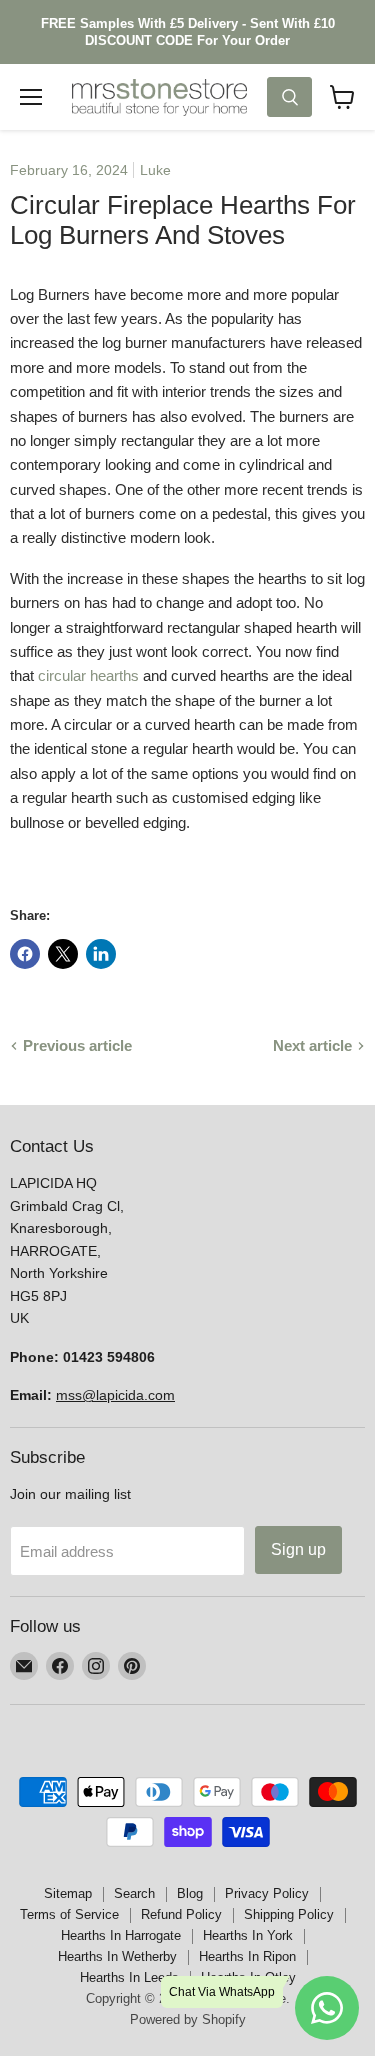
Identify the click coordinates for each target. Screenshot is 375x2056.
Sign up (298, 1549)
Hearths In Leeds (129, 1977)
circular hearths (88, 675)
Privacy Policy (267, 1893)
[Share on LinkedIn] (101, 954)
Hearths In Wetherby (117, 1956)
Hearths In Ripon (247, 1956)
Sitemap (68, 1893)
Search (134, 1893)
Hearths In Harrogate (121, 1935)
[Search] (289, 97)
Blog (190, 1893)
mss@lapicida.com (115, 1395)
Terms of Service (69, 1914)
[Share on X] (63, 954)
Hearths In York (248, 1935)
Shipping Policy (289, 1914)
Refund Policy (181, 1914)
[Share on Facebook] (25, 954)
